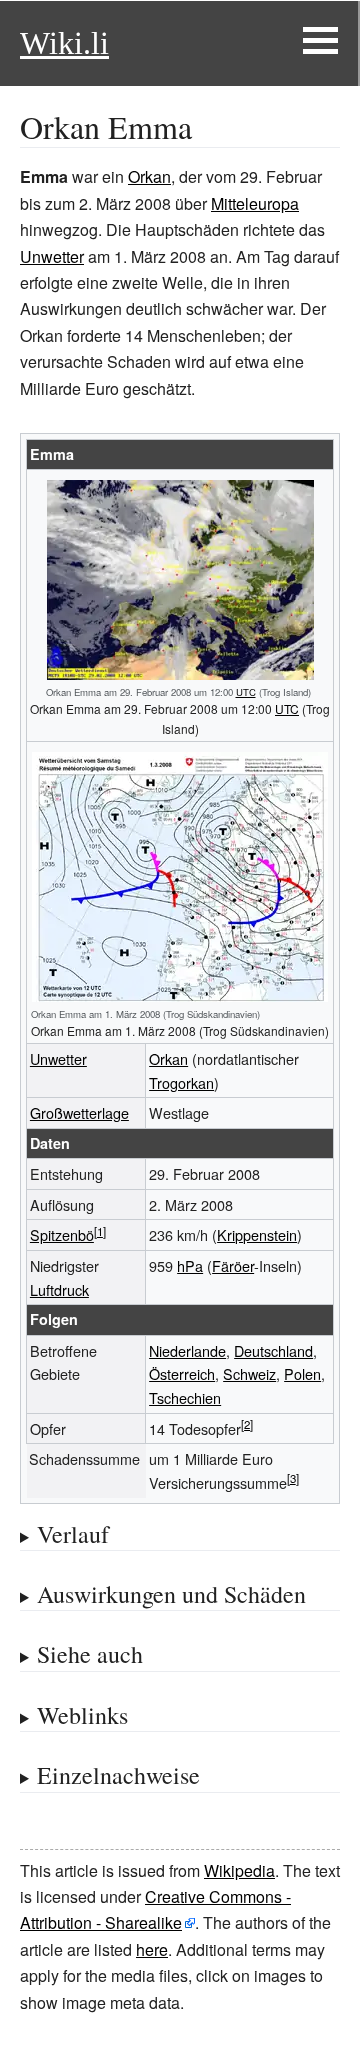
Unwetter (52, 256)
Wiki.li (64, 43)
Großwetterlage (79, 1112)
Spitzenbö (62, 1234)
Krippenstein (257, 1234)
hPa (190, 1265)
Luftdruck (59, 1289)
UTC (246, 692)
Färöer (233, 1265)
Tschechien (185, 1397)
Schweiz (249, 1373)
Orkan (149, 176)
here (152, 1949)
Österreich (182, 1373)
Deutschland (273, 1350)
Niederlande (187, 1350)
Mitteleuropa (255, 203)
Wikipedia (239, 1870)
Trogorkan (181, 1082)
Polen (302, 1373)
